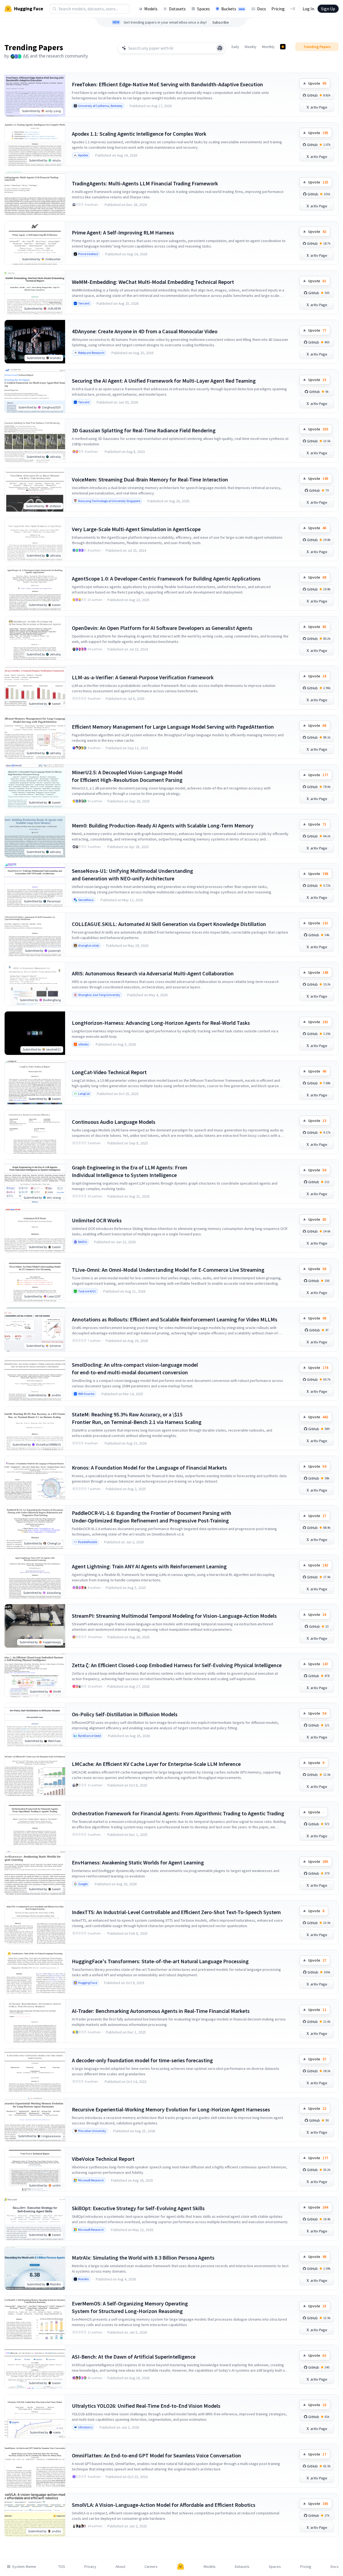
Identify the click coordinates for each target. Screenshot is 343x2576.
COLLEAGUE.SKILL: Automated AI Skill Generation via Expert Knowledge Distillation (169, 924)
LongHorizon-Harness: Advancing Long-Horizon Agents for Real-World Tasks (161, 1023)
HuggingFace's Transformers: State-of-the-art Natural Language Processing (160, 1961)
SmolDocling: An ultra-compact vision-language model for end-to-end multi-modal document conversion (135, 1368)
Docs (262, 9)
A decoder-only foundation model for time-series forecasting (142, 2060)
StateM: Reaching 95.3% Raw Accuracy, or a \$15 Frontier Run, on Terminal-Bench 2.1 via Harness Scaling (137, 1418)
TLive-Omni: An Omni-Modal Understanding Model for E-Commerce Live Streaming (168, 1270)
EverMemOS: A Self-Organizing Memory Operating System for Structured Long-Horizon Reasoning (130, 2307)
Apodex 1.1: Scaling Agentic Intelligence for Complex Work (139, 134)
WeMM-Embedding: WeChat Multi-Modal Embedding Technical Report (153, 282)
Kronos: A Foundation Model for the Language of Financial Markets (149, 1468)
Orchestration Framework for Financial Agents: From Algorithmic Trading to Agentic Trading (178, 1813)
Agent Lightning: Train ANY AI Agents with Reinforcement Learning (149, 1566)
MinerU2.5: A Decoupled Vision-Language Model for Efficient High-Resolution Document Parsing (127, 776)
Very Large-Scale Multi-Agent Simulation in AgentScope (136, 529)
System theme (24, 2567)
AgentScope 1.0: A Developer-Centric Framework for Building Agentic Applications (166, 578)
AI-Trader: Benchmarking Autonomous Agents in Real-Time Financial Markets (161, 2011)
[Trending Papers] (283, 47)
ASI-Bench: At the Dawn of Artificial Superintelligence (134, 2357)
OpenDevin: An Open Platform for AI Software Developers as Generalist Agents (162, 628)
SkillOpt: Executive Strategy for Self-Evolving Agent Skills (138, 2208)
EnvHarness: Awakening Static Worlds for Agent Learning (138, 1862)
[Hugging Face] (181, 2567)
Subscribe (221, 22)
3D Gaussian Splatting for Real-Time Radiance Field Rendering (144, 430)
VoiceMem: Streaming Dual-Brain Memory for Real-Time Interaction (150, 479)
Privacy (90, 2567)
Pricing (278, 9)
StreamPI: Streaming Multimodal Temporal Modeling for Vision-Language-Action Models (174, 1616)
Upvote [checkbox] (317, 83)
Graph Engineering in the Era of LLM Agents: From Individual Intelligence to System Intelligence (130, 1171)
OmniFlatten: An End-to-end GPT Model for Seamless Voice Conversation (156, 2455)
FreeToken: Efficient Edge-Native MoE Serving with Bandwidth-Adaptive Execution (167, 84)
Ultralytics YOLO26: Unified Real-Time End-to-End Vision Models (146, 2406)
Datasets (177, 9)
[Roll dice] (220, 48)
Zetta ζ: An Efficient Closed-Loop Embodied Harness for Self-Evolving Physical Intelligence (177, 1665)
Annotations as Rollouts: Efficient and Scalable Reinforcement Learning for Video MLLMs (175, 1319)
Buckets (233, 9)
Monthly (268, 47)
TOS (62, 2567)
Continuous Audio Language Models (114, 1122)
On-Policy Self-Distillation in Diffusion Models (125, 1714)
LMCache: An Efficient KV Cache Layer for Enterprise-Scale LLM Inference (156, 1764)
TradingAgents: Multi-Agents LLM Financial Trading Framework (145, 183)
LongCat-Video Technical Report (109, 1072)
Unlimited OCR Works (97, 1220)
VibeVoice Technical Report (103, 2159)
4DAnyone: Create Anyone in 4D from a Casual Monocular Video (145, 331)
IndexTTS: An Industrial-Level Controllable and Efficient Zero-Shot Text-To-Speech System (176, 1912)
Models (151, 9)
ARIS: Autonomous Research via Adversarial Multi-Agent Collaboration (153, 973)
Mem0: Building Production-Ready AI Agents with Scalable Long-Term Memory (163, 825)
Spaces (203, 9)
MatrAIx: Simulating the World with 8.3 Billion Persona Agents (143, 2258)
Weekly (251, 47)
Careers (151, 2567)
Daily (235, 47)
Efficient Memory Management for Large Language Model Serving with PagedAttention (173, 727)
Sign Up (328, 9)
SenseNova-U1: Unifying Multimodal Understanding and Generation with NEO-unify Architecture (132, 875)
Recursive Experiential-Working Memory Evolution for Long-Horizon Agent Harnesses (171, 2109)
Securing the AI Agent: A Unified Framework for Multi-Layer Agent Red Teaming (164, 381)
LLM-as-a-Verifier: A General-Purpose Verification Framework (143, 677)
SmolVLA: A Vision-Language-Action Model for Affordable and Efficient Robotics (164, 2505)
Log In (308, 9)
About (120, 2567)
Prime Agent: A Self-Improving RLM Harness (123, 232)
